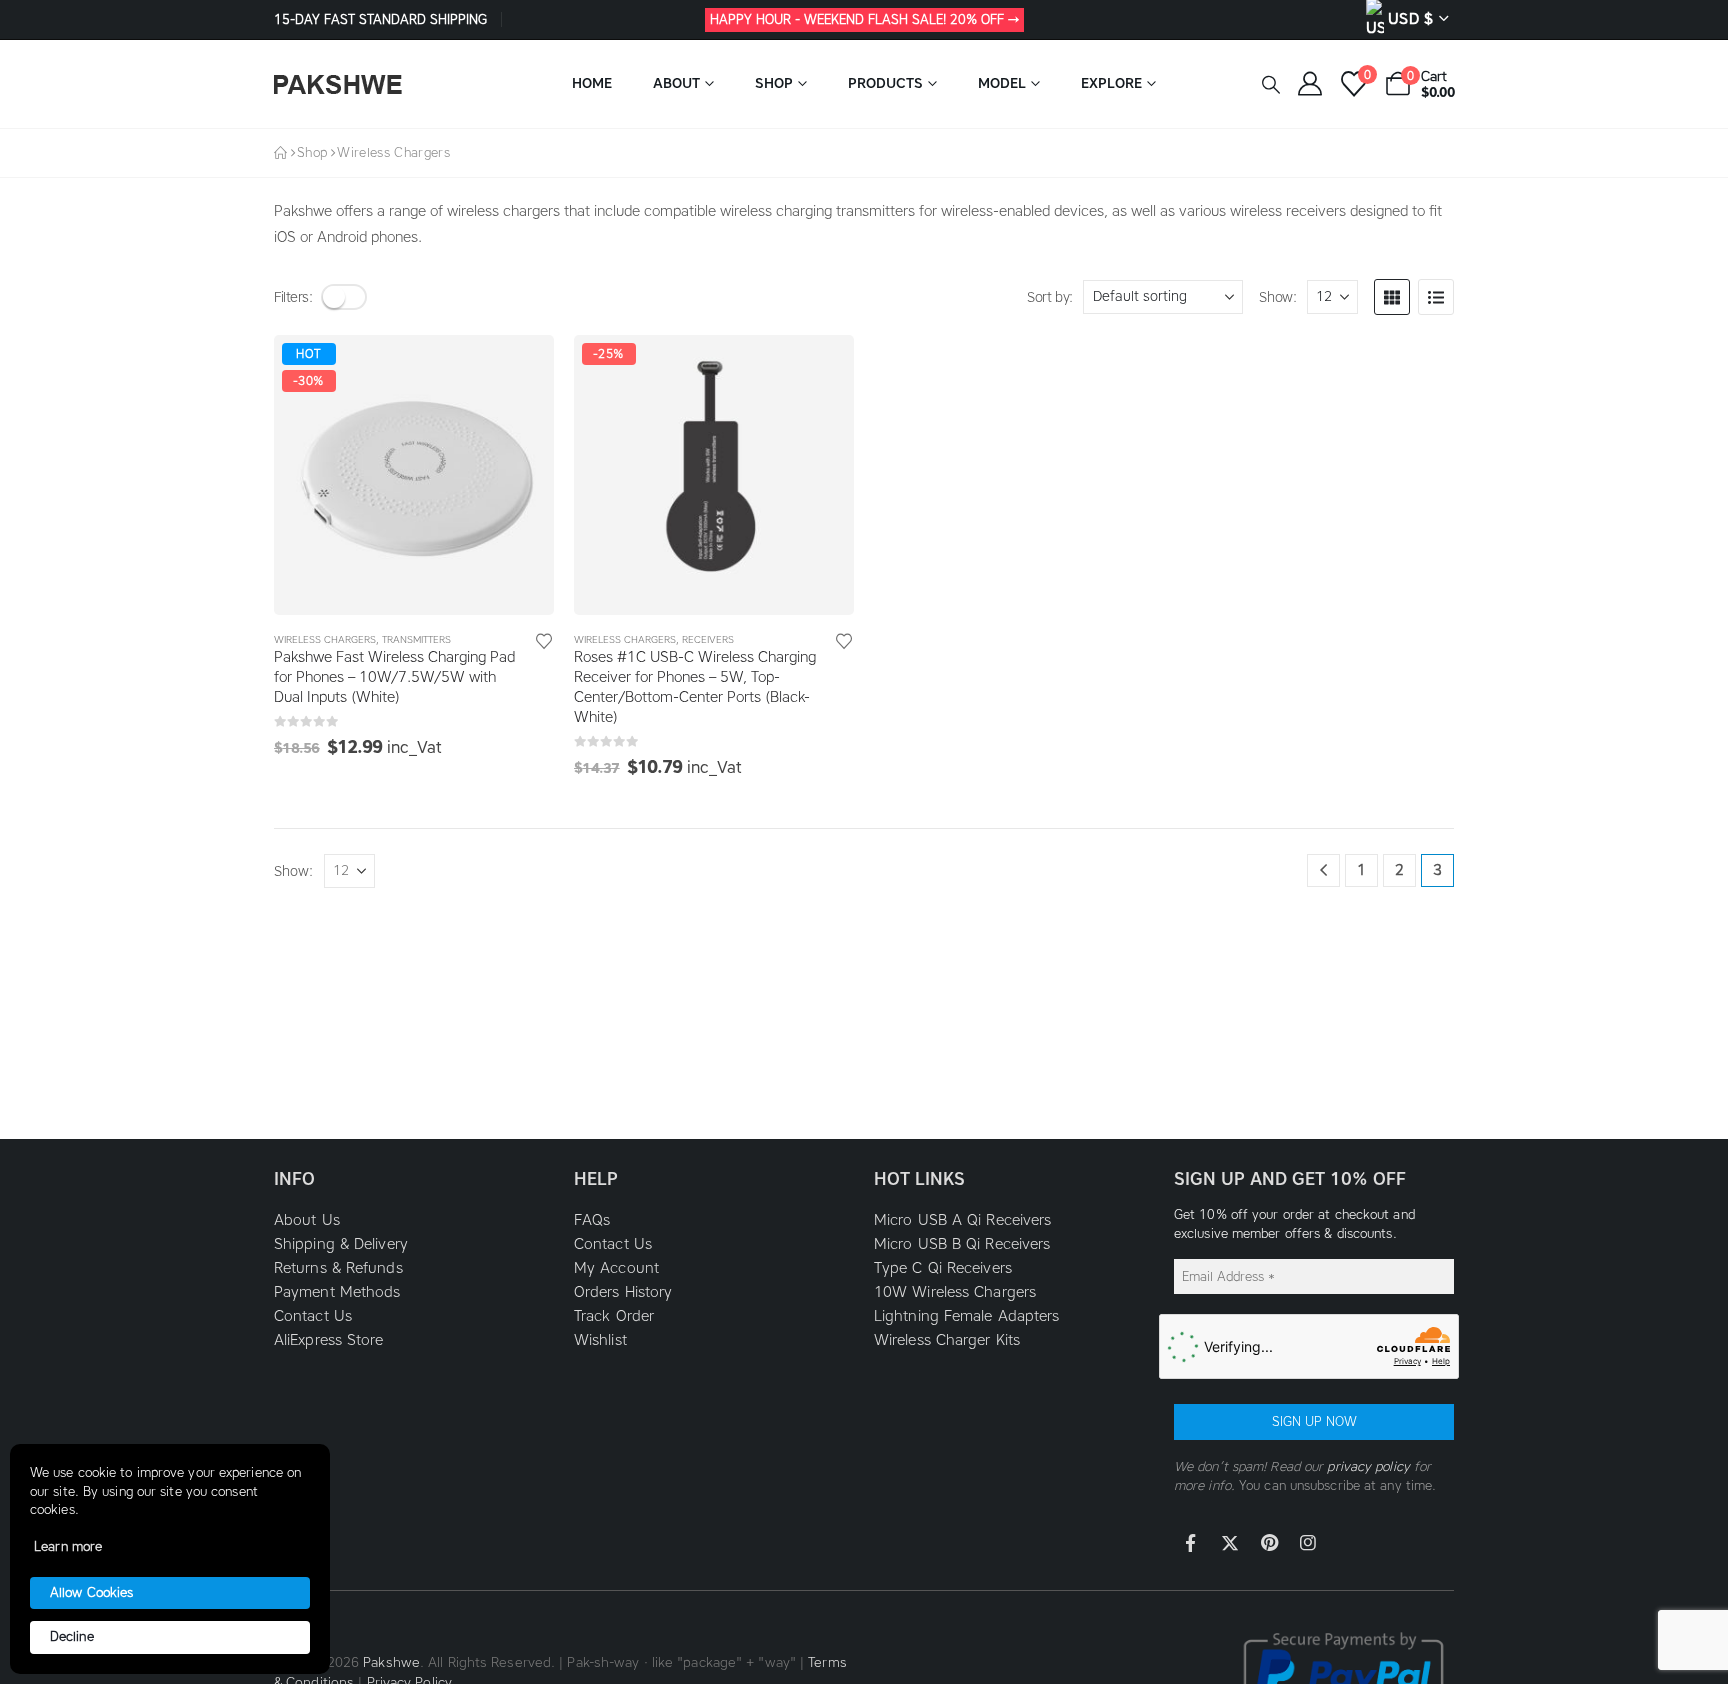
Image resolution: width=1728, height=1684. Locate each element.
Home (592, 83)
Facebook (1191, 1543)
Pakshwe (391, 1662)
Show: (1277, 297)
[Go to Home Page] (280, 153)
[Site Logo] (338, 84)
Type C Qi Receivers (943, 1268)
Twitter (1230, 1543)
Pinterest (1269, 1543)
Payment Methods (337, 1292)
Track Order (614, 1316)
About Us (307, 1220)
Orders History (623, 1292)
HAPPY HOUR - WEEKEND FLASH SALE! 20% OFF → (864, 19)
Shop (774, 83)
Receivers (708, 639)
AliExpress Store (329, 1340)
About (676, 83)
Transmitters (416, 639)
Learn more (68, 1546)
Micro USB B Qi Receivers (962, 1244)
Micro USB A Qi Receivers (962, 1220)
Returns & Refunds (338, 1268)
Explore (1111, 83)
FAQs (592, 1220)
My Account (616, 1268)
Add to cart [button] (521, 368)
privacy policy (1368, 1466)
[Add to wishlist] (543, 640)
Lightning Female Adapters (967, 1316)
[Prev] (1323, 870)
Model (1002, 83)
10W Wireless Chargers (955, 1292)
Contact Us (313, 1316)
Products (885, 83)
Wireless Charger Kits (947, 1340)
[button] (1271, 85)
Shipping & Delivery (341, 1244)
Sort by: (1050, 297)
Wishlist (600, 1340)
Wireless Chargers (325, 639)
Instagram (1308, 1543)
